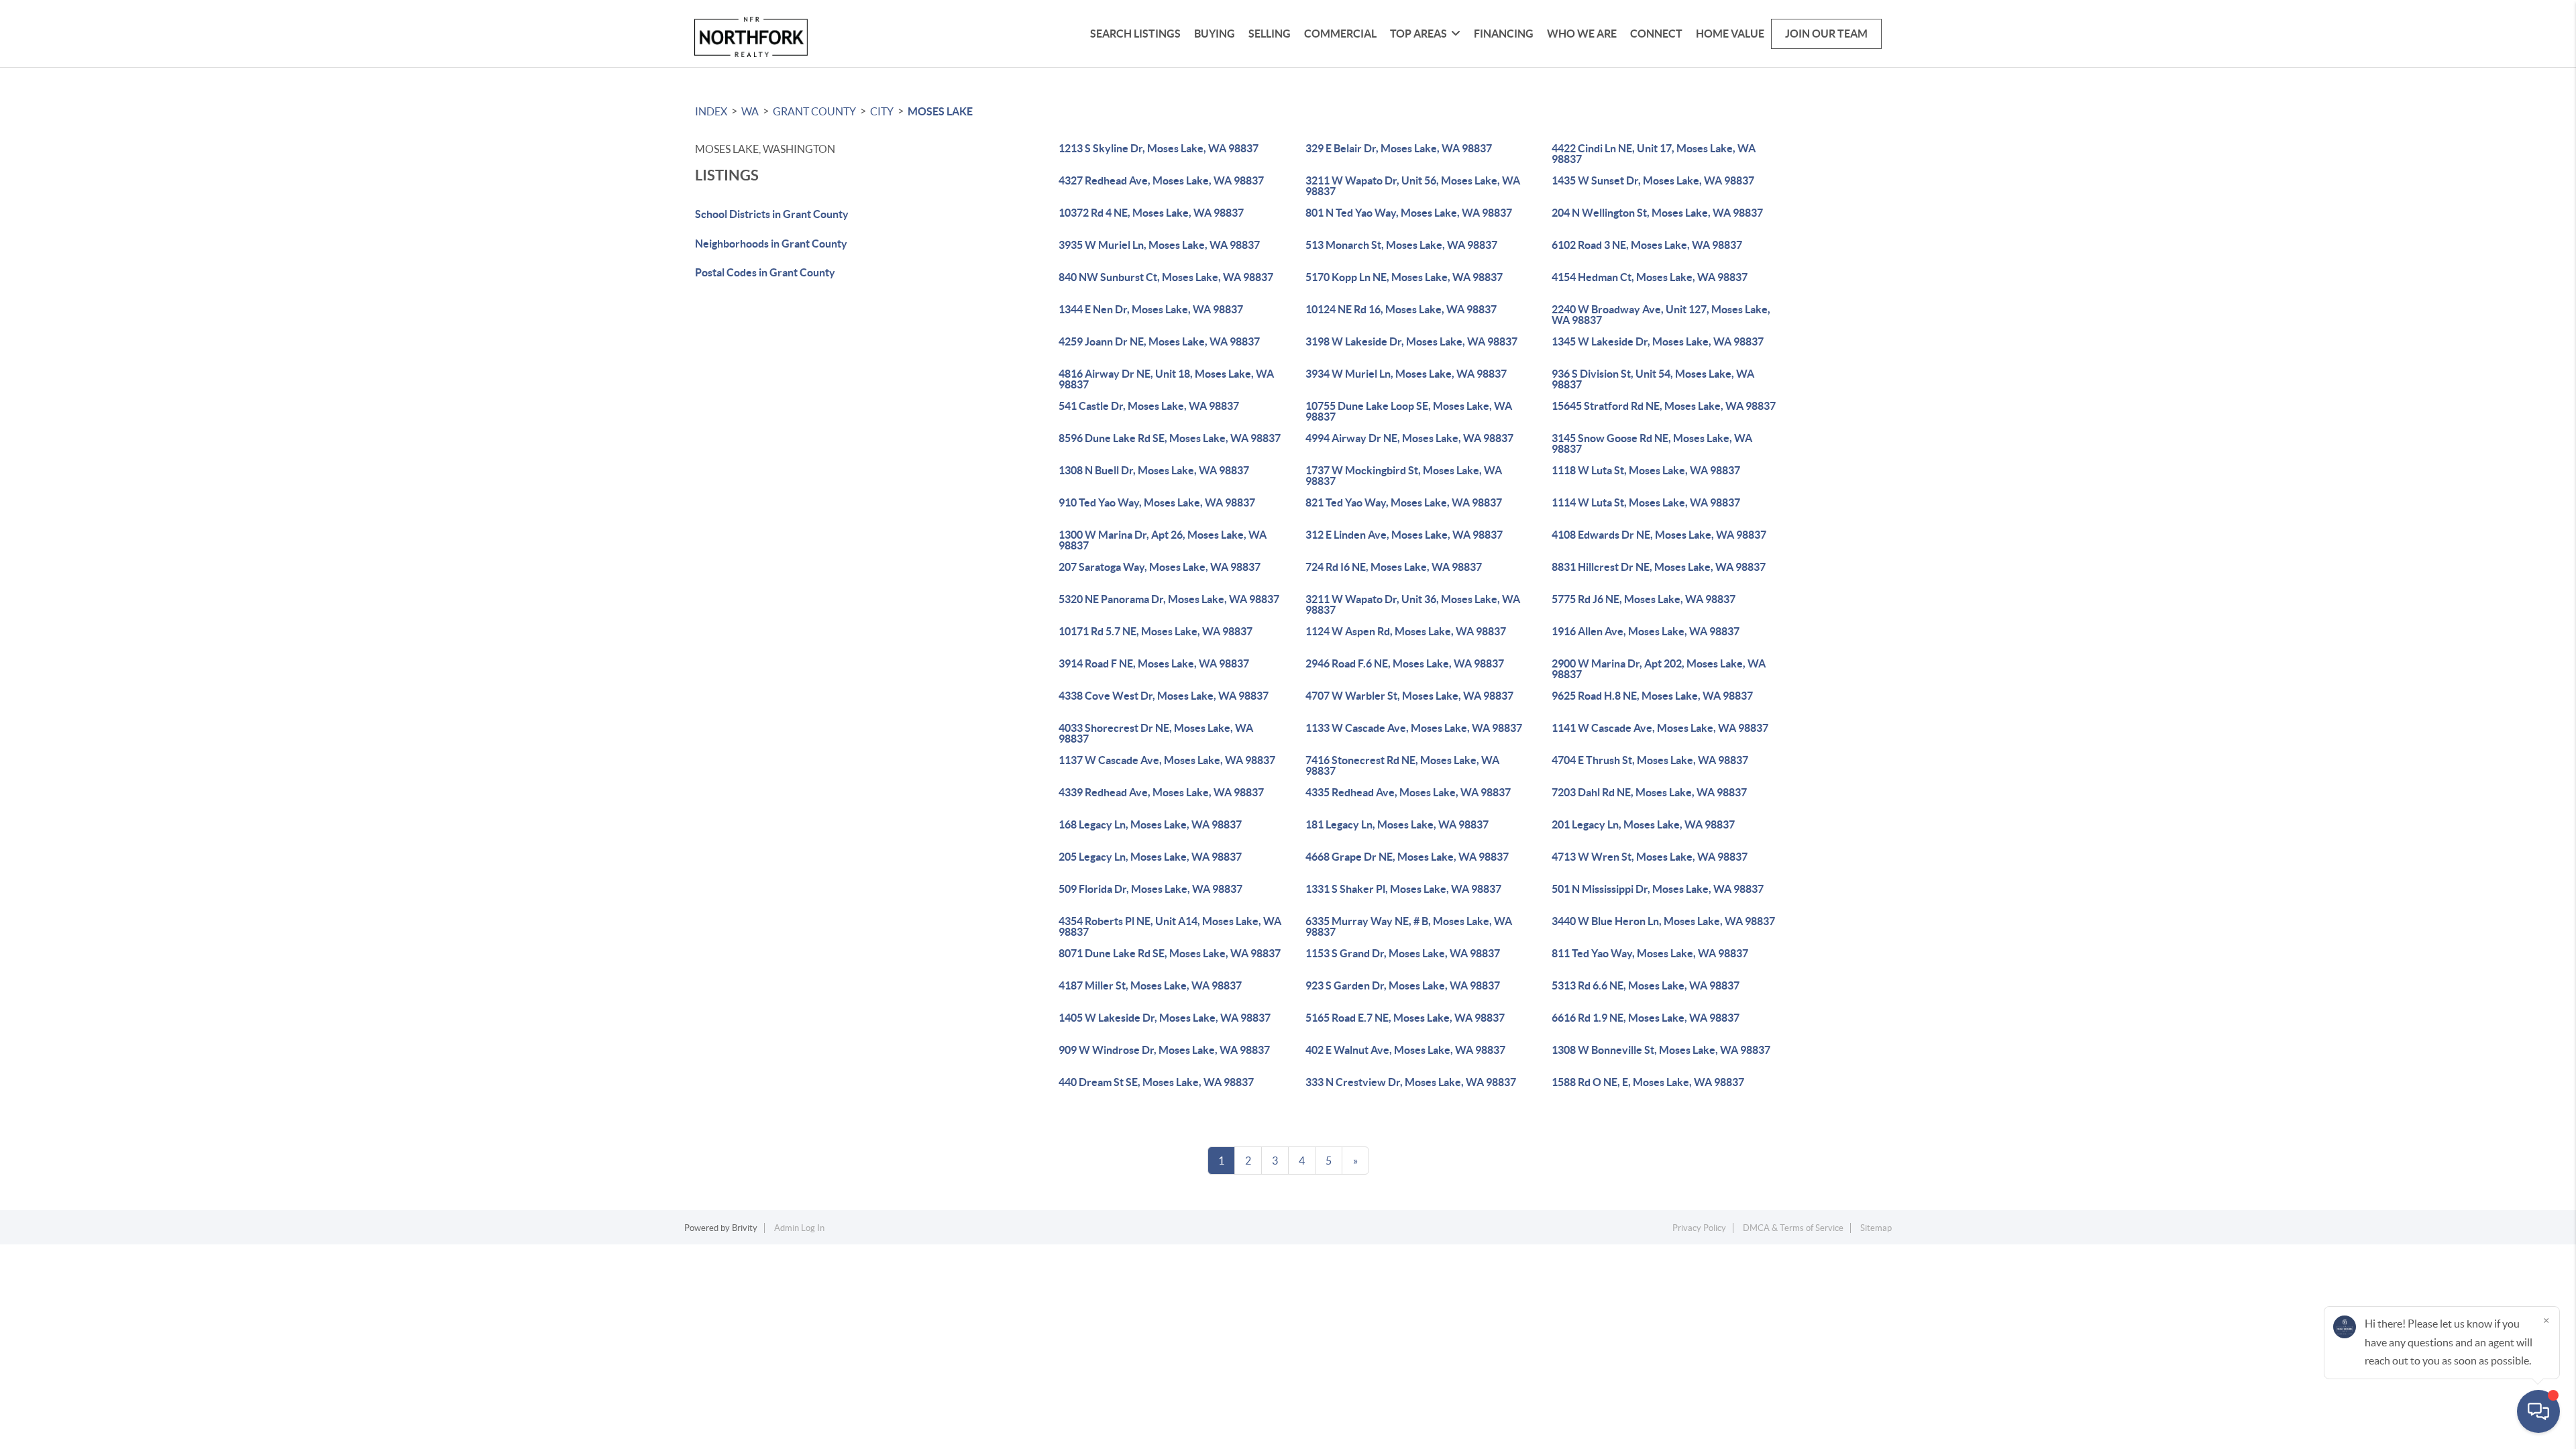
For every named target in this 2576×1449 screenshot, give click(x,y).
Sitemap (1876, 1228)
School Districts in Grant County (772, 214)
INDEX (711, 111)
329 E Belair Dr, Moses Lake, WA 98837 (1399, 148)
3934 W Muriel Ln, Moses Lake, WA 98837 (1406, 374)
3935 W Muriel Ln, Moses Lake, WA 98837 (1159, 245)
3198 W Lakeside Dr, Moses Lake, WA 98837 (1411, 341)
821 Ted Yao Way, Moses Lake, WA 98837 (1404, 502)
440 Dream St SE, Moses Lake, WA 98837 (1156, 1082)
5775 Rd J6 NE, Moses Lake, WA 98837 (1644, 599)
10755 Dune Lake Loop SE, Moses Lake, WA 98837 (1409, 411)
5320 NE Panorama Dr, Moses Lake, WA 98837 (1169, 599)
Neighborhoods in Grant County (771, 244)
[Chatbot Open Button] (2538, 1411)
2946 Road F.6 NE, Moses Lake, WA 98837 (1405, 663)
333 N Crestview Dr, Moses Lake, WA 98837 (1411, 1082)
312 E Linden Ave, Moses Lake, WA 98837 (1404, 535)
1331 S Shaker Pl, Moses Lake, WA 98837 (1403, 889)
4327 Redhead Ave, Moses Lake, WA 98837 (1161, 180)
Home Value (1730, 34)
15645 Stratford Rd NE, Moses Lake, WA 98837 (1664, 406)
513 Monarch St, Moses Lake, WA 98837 (1401, 245)
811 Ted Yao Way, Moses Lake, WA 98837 (1650, 953)
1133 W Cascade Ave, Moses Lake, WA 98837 (1414, 728)
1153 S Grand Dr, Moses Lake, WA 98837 (1403, 953)
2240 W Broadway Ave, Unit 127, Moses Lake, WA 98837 (1661, 315)
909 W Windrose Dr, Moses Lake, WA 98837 (1164, 1050)
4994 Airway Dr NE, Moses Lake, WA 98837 (1409, 438)
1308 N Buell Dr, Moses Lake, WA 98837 (1154, 470)
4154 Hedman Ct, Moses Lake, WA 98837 (1650, 277)
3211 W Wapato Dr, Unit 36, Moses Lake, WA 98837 (1413, 604)
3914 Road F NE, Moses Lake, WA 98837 (1154, 663)
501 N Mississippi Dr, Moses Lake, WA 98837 (1658, 889)
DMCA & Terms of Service (1793, 1228)
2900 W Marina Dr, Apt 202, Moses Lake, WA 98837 (1659, 669)
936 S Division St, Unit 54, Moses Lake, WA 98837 (1653, 379)
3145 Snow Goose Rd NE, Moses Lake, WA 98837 (1652, 443)
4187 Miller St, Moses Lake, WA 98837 (1150, 985)
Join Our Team (1826, 34)
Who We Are (1582, 34)
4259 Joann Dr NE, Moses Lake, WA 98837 (1159, 341)
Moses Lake (940, 111)
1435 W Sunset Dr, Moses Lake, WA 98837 (1653, 180)
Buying (1215, 34)
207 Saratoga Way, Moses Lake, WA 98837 (1160, 567)
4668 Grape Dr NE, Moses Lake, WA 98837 (1407, 857)
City (882, 111)
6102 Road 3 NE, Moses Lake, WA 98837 (1647, 245)
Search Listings (1135, 34)
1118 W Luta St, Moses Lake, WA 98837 (1646, 470)
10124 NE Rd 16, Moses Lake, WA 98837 (1401, 309)
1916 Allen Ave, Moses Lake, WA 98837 (1646, 631)
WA (750, 111)
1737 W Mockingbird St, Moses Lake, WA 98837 (1404, 476)
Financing (1504, 34)
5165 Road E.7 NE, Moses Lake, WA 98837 (1405, 1018)
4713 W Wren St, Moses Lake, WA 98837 (1650, 857)
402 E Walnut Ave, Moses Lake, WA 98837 (1405, 1050)
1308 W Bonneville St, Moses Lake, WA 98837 (1661, 1050)
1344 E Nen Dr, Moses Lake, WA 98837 (1151, 309)
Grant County (814, 111)
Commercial (1340, 34)
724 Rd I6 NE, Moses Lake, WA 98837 (1394, 567)
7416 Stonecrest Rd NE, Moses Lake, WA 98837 (1402, 765)
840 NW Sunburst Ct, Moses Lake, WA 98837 (1166, 277)
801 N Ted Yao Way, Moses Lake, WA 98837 (1409, 213)
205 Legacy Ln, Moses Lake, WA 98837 (1150, 857)
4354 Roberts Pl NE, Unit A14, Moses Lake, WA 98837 (1170, 926)
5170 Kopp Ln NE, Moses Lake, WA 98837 (1404, 277)
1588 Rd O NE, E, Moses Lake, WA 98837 (1648, 1082)
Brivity (745, 1228)
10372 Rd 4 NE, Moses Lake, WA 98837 (1151, 213)
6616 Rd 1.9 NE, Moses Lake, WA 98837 (1646, 1018)
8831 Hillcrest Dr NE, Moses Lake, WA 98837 (1659, 567)
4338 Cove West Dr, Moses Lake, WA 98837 (1164, 696)
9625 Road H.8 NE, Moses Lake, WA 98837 (1652, 696)
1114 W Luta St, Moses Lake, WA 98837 (1646, 502)
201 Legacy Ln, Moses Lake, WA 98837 (1643, 824)
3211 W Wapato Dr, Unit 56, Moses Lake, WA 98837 (1413, 186)
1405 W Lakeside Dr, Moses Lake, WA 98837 (1165, 1018)
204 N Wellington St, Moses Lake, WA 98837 (1657, 213)
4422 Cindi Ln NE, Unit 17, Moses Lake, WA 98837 (1654, 154)
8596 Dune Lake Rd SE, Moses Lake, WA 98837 (1170, 438)
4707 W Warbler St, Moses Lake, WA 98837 (1409, 696)
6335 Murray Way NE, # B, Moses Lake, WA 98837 (1409, 926)
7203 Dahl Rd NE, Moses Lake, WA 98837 (1649, 792)
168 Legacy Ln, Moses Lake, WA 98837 (1150, 824)
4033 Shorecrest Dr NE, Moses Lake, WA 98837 (1156, 733)
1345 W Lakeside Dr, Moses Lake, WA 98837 (1658, 341)
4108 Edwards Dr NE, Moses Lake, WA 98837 (1659, 535)
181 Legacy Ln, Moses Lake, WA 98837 (1397, 824)
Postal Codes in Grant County (765, 272)
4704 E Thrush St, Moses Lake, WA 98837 (1650, 760)
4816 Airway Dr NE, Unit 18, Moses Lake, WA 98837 (1166, 379)
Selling (1270, 34)
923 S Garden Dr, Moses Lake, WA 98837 (1403, 985)
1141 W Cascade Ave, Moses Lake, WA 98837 (1660, 728)
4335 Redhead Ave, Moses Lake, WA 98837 (1408, 792)
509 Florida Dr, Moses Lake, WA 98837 (1150, 889)
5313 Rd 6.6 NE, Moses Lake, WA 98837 (1646, 985)
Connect (1656, 34)
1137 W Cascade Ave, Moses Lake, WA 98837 (1167, 760)
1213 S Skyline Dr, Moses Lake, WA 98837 (1159, 148)
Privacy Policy (1699, 1228)
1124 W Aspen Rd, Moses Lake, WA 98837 (1406, 631)
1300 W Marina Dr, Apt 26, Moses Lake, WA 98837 (1163, 540)
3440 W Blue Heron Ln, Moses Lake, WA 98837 (1663, 921)
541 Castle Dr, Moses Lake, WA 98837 (1149, 406)
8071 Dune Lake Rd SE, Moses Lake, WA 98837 (1170, 953)
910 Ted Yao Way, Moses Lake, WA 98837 (1157, 502)
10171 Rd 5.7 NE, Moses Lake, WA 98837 (1156, 631)
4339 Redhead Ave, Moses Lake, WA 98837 (1161, 792)
